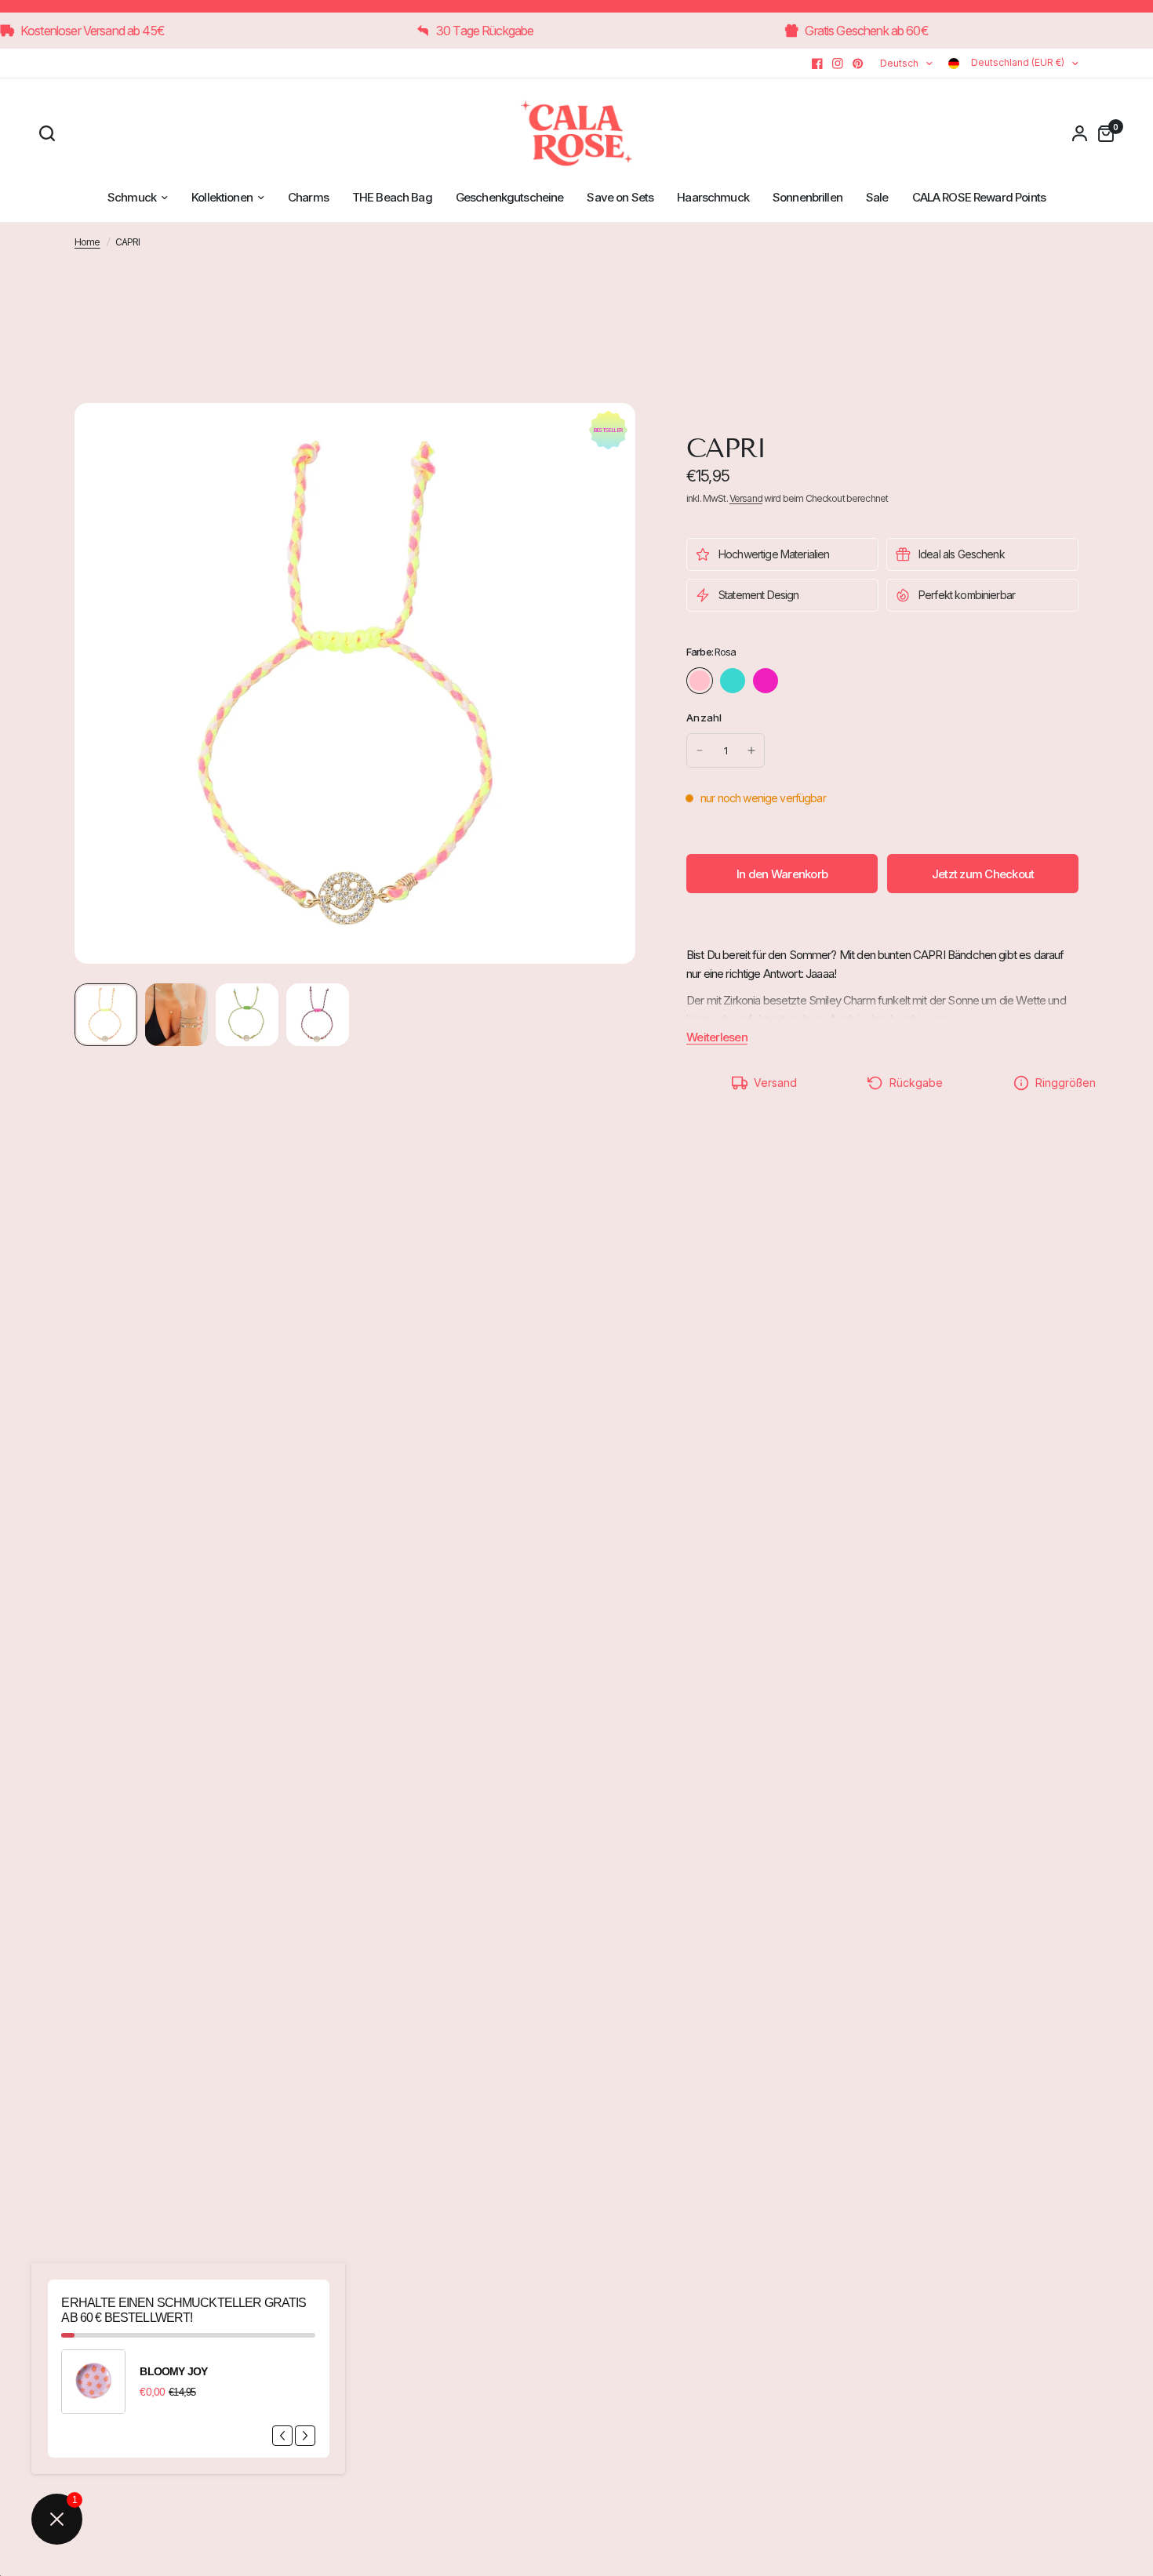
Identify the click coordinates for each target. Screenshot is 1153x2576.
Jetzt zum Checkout (983, 874)
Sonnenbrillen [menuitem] (807, 197)
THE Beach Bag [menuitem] (392, 197)
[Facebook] (817, 64)
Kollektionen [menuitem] (222, 197)
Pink (766, 681)
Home (87, 242)
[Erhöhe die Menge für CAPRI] (751, 750)
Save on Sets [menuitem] (620, 197)
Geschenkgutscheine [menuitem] (510, 197)
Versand (746, 498)
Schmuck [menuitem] (132, 197)
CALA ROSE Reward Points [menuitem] (979, 197)
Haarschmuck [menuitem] (713, 197)
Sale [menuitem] (877, 197)
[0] (1102, 133)
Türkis (733, 681)
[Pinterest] (858, 64)
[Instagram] (838, 64)
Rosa (700, 681)
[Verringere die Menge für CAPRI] (700, 750)
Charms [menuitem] (308, 197)
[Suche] (51, 133)
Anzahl (704, 718)
